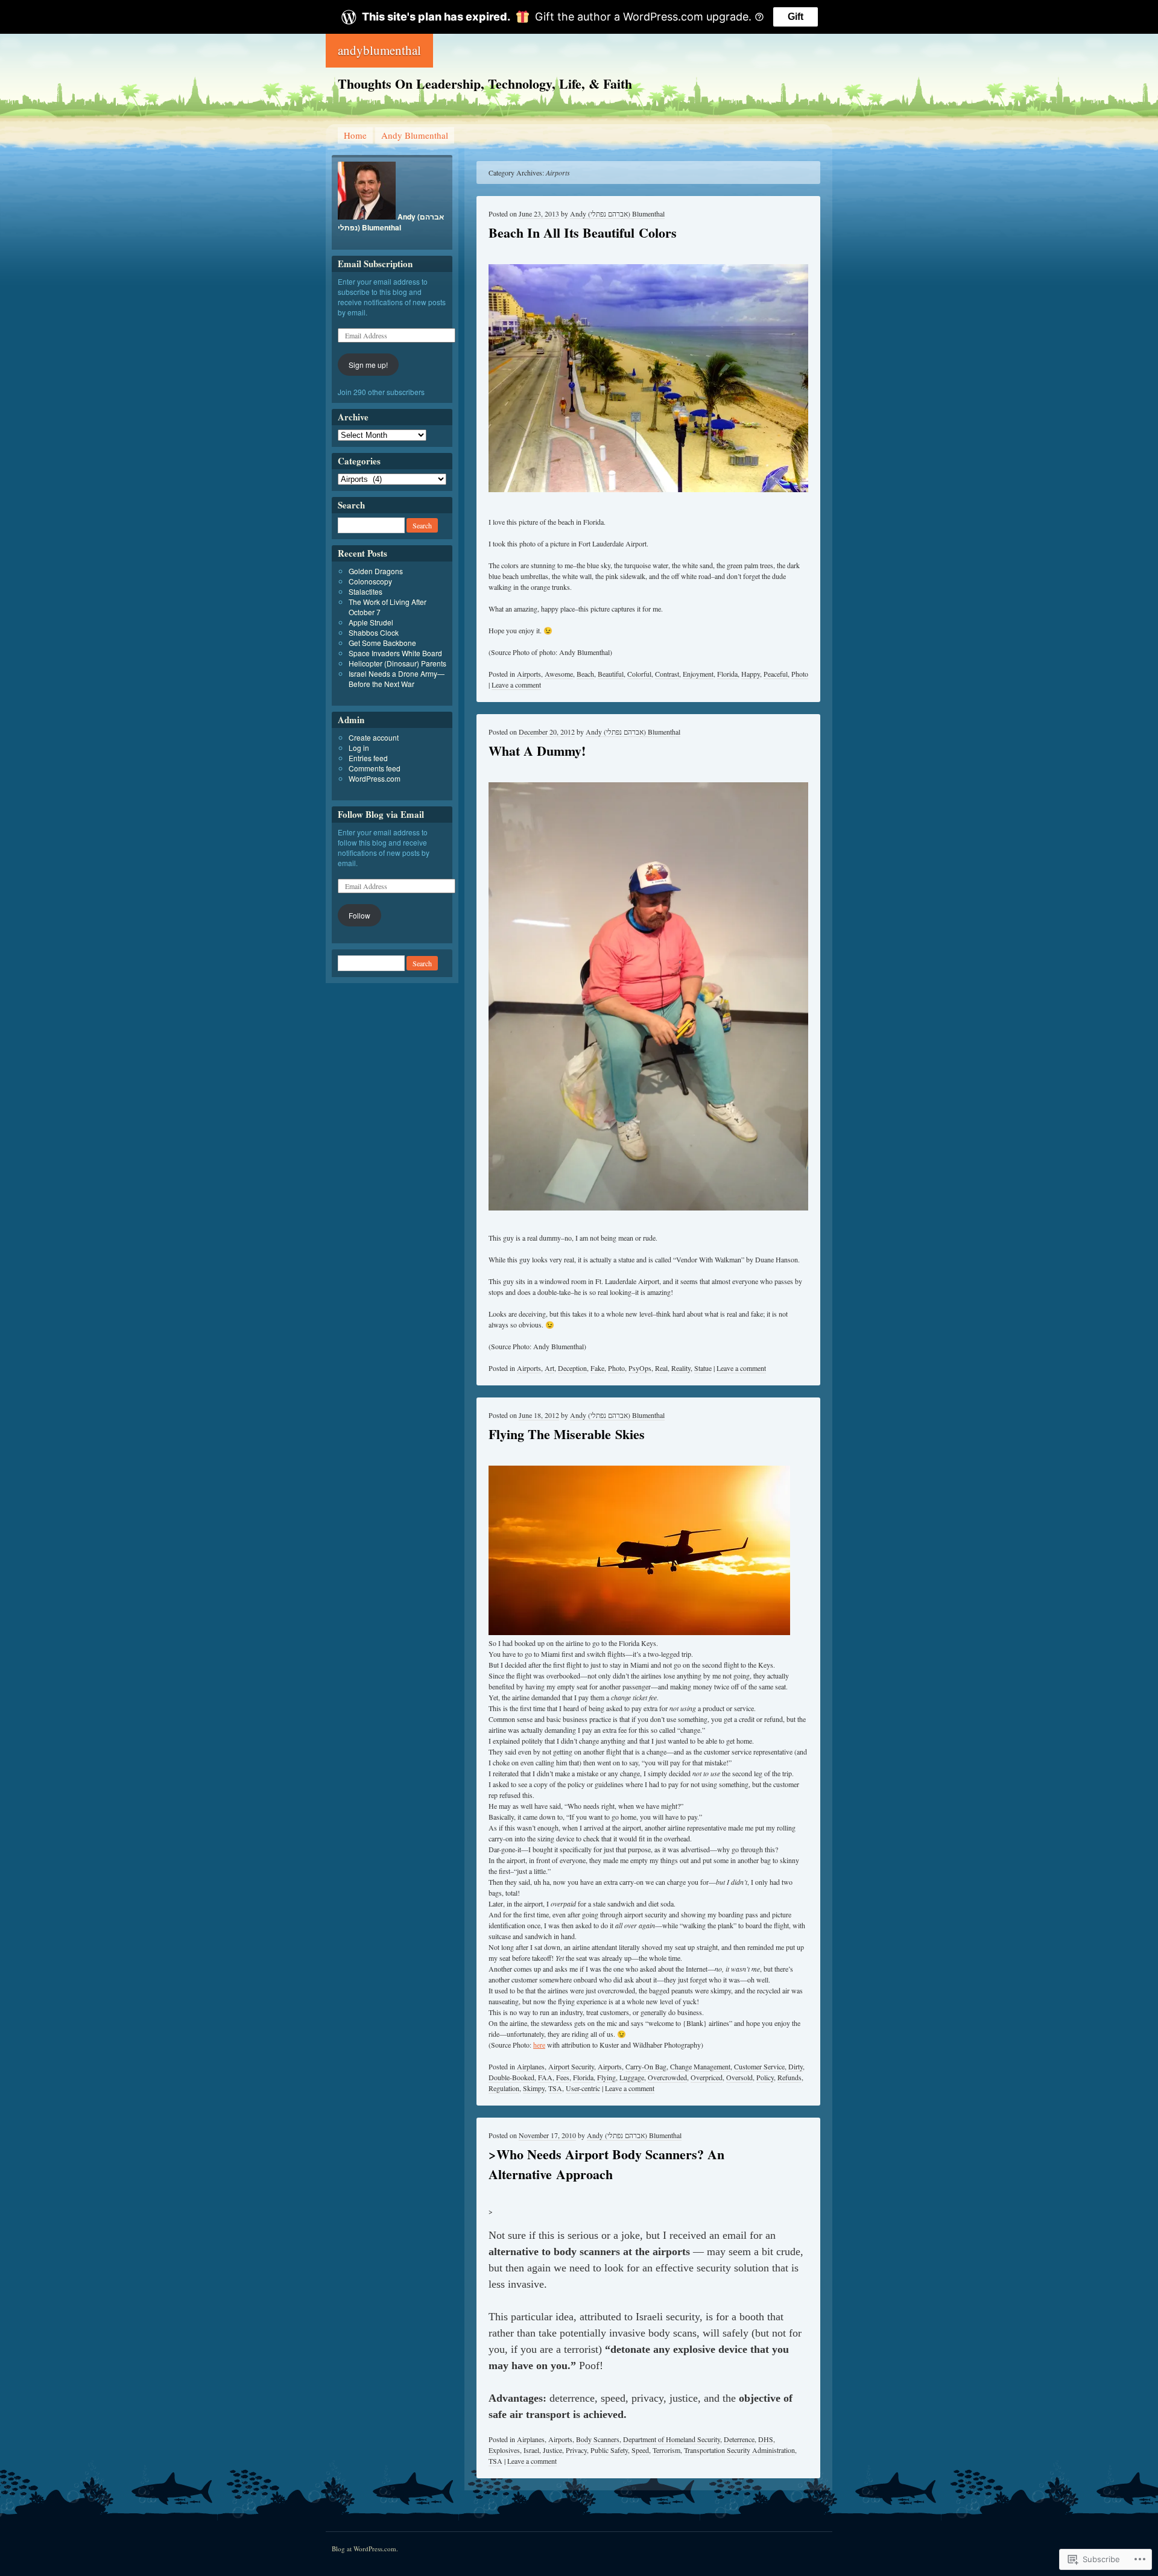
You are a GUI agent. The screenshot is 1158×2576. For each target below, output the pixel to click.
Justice (552, 2450)
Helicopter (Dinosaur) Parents (397, 663)
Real (661, 1368)
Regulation (504, 2088)
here (539, 2045)
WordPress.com (375, 778)
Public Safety (609, 2450)
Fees (563, 2077)
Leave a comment (516, 685)
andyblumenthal (379, 50)
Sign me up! (368, 365)
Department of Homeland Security (672, 2439)
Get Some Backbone (382, 643)
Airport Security (571, 2066)
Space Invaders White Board (395, 653)
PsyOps (640, 1368)
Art (549, 1368)
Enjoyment (698, 674)
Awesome (559, 674)
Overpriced (707, 2077)
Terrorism (666, 2450)
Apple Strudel (371, 622)
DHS (766, 2439)
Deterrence (739, 2439)
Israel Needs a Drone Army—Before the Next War (397, 679)
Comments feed (375, 768)
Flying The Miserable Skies (567, 1434)
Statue (703, 1368)
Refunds (789, 2077)
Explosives (504, 2450)
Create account (374, 737)
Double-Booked (511, 2077)
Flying (606, 2077)
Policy (765, 2077)
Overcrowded (667, 2077)
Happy (751, 674)
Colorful (639, 674)
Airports (529, 674)
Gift (796, 17)
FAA (545, 2077)
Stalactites (365, 591)
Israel (531, 2450)
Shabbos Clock (374, 632)
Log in (359, 748)
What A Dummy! (537, 751)
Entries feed (368, 758)
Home (355, 135)
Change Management (700, 2066)
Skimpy (534, 2088)
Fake (597, 1368)
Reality (681, 1368)
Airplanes (531, 2066)
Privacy (576, 2450)
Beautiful (611, 674)
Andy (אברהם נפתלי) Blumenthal (617, 214)
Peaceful (776, 674)
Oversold (739, 2077)
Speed (640, 2450)
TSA (555, 2088)
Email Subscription (375, 264)
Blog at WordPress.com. (365, 2549)
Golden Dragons (376, 571)
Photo (800, 674)
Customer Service (759, 2066)
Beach (585, 674)
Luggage (632, 2077)
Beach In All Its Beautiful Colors (583, 233)
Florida (727, 674)
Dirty (796, 2066)
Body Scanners (598, 2439)
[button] (648, 997)
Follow (359, 915)
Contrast (667, 674)
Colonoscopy (370, 581)
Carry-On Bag (646, 2066)
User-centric (583, 2088)
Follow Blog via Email (381, 814)
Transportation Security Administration (739, 2450)
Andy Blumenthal (415, 135)
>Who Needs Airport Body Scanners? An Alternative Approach (606, 2164)
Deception (572, 1368)
